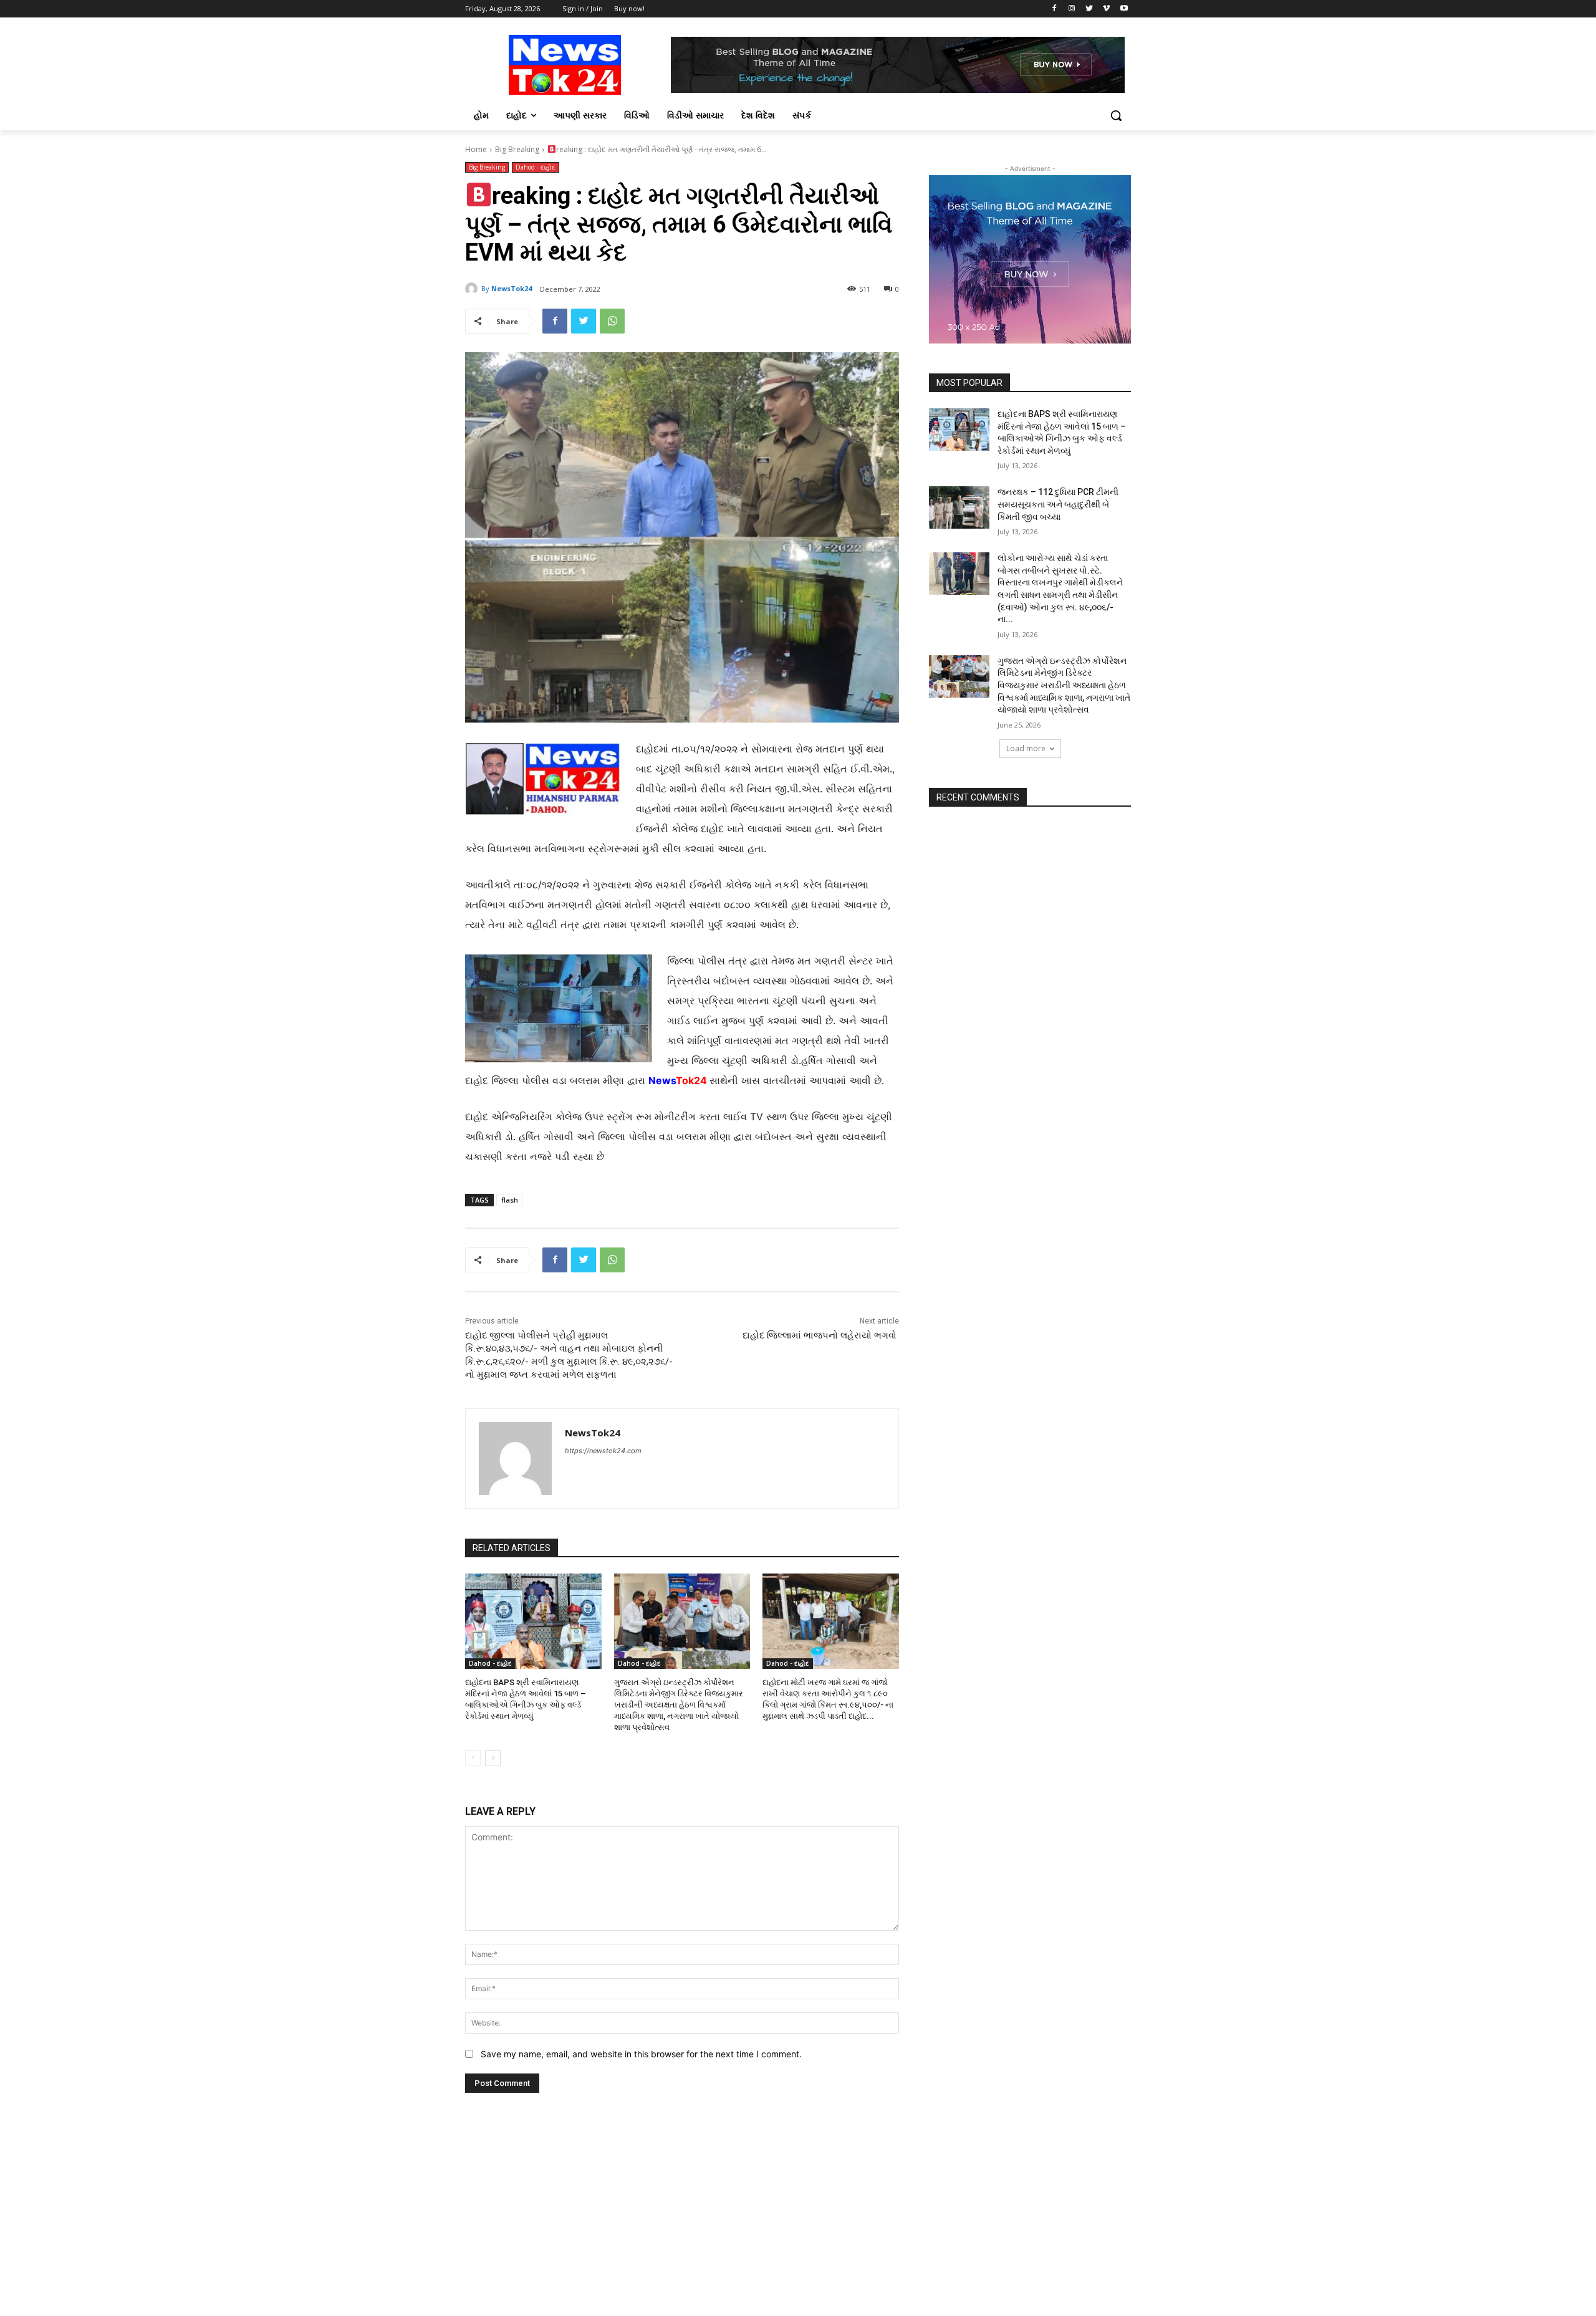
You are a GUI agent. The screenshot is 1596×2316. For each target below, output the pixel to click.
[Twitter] (1089, 9)
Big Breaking (517, 149)
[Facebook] (1055, 9)
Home (476, 149)
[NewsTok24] (473, 289)
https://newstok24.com (603, 1451)
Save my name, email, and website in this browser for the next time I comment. (641, 2054)
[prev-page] (473, 1758)
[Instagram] (1072, 9)
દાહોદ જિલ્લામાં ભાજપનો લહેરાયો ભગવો (821, 1335)
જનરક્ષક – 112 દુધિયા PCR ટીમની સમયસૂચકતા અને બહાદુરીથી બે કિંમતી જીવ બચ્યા (1058, 504)
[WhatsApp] (612, 321)
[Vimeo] (1106, 9)
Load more (1026, 748)
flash (510, 1200)
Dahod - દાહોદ (536, 167)
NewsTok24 (512, 288)
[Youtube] (1124, 9)
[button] (1116, 115)
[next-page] (493, 1758)
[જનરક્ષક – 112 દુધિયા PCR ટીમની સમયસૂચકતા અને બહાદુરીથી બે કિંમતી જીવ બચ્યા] (959, 507)
